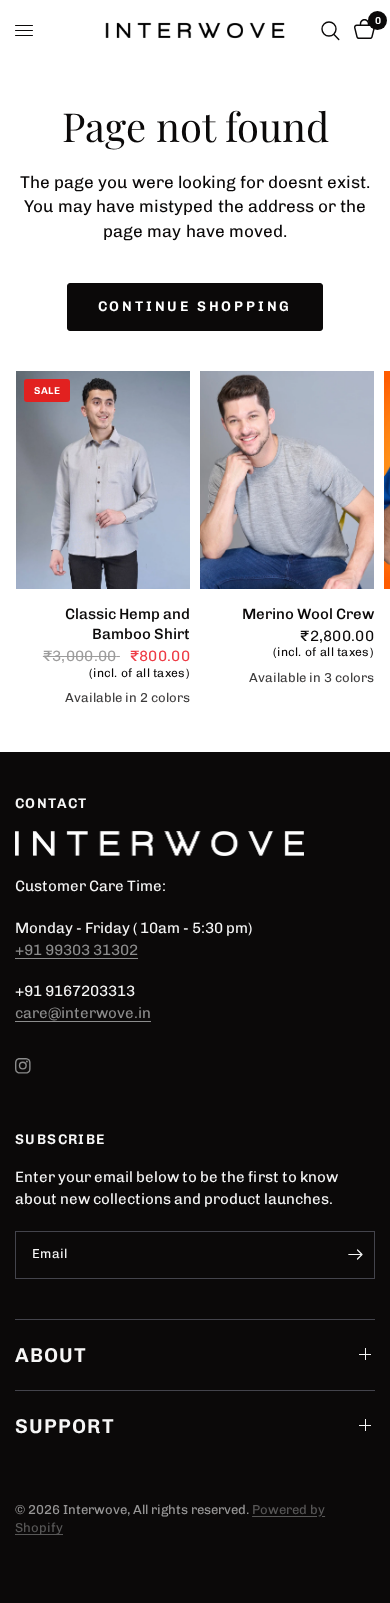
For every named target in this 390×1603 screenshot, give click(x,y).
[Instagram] (37, 1066)
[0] (361, 30)
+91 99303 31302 (76, 950)
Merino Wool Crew (308, 614)
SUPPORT (65, 1426)
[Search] (330, 30)
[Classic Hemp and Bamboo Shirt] (103, 480)
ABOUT (51, 1355)
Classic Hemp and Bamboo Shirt (127, 624)
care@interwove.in (83, 1013)
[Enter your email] (355, 1255)
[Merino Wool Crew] (287, 480)
